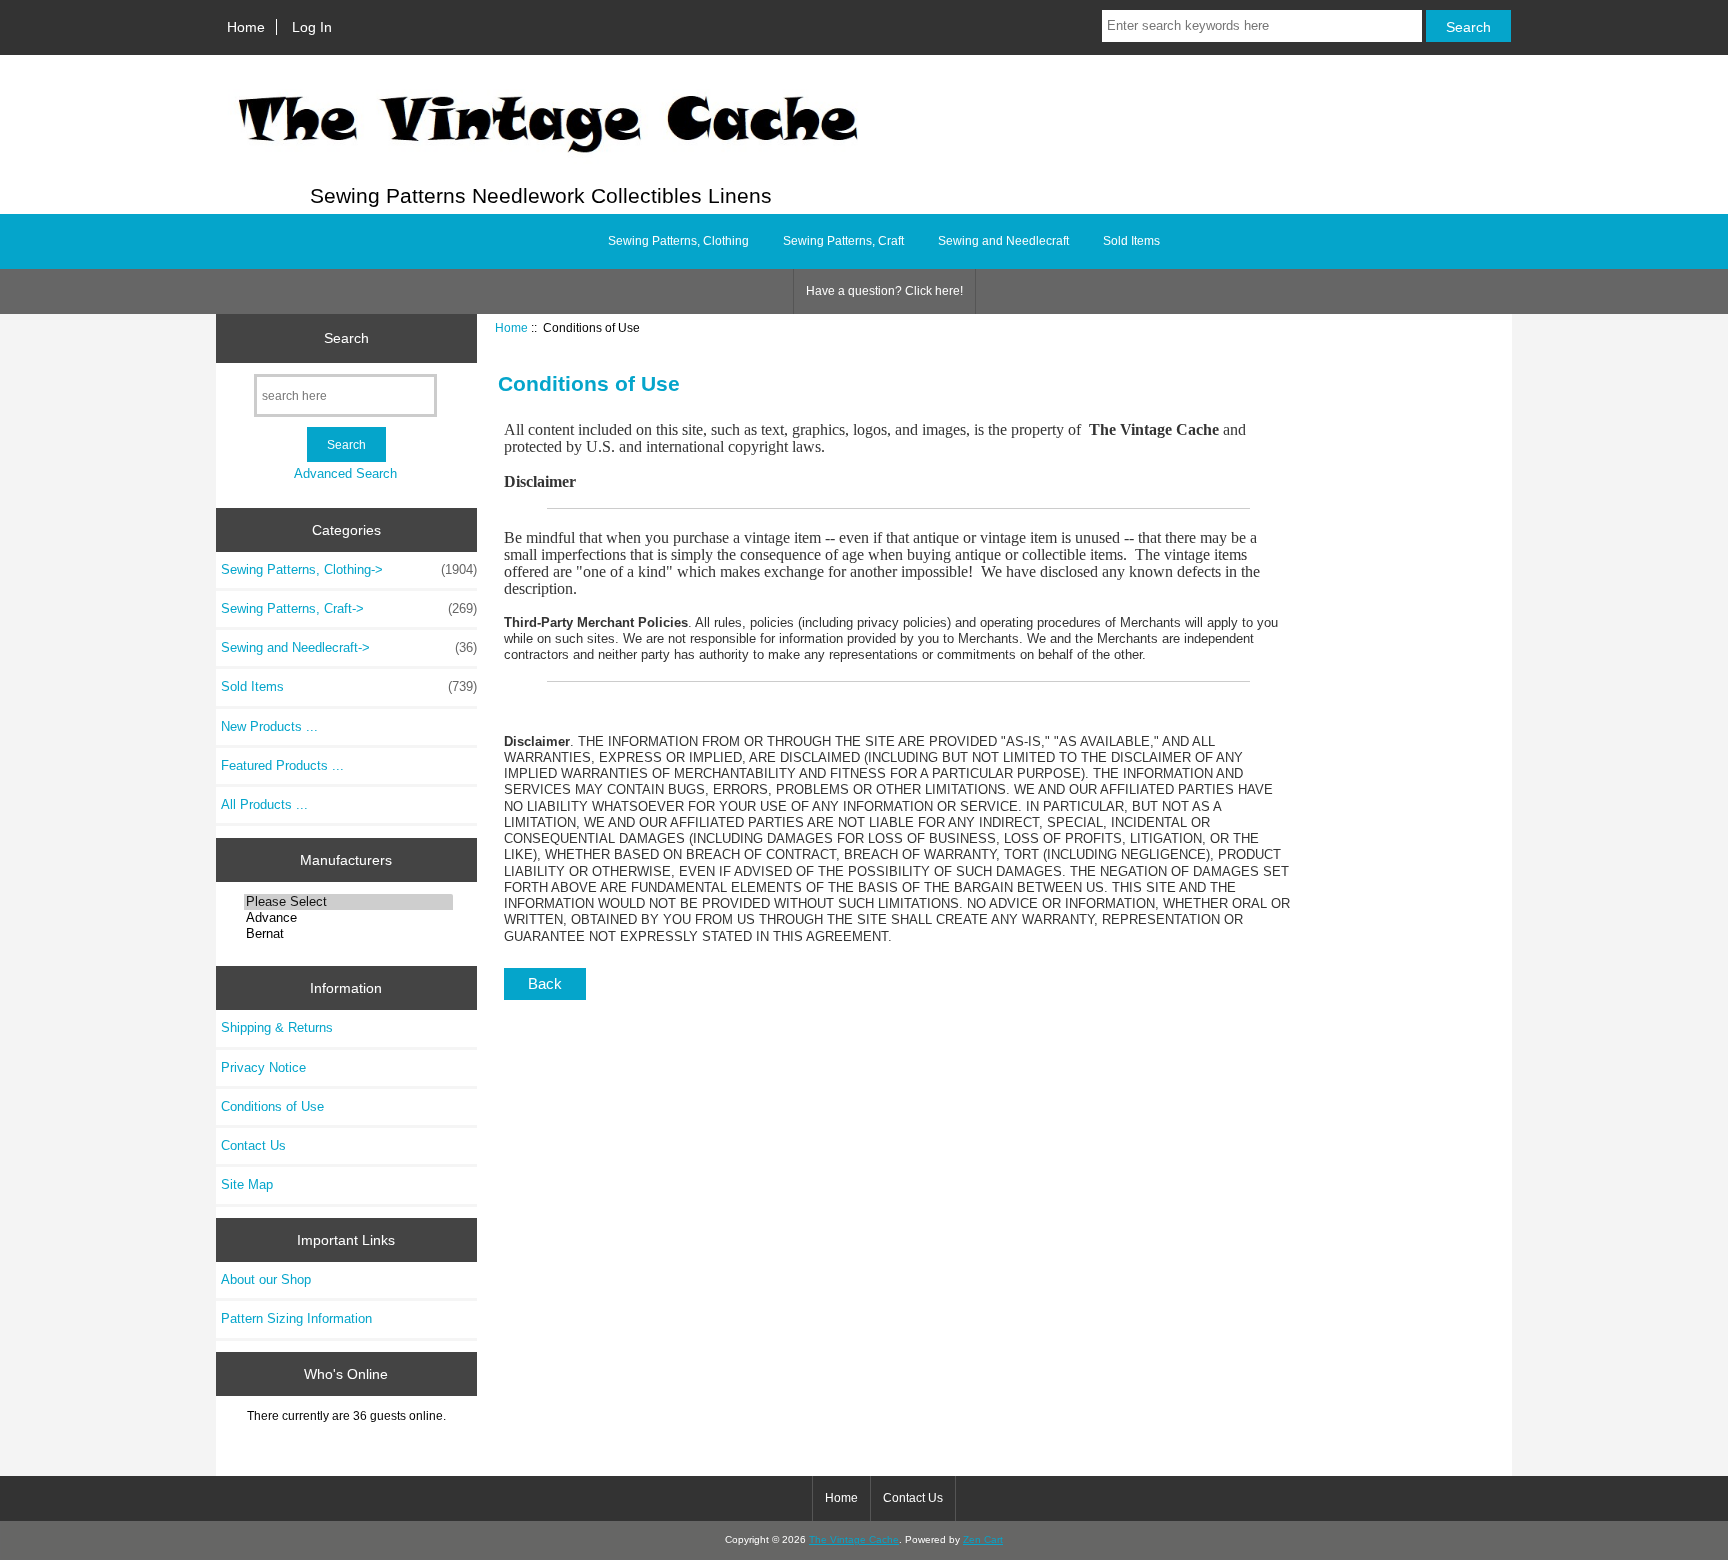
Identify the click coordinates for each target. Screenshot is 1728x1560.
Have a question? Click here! (884, 291)
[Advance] (348, 918)
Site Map (247, 1184)
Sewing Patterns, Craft (843, 241)
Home (246, 27)
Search (346, 338)
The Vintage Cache (854, 1539)
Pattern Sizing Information (296, 1318)
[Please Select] (348, 902)
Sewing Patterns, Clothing (678, 241)
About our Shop (266, 1279)
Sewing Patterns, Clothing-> (349, 569)
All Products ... (264, 804)
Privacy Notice (263, 1067)
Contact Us (253, 1145)
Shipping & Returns (277, 1027)
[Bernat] (348, 934)
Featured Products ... (282, 765)
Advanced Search (345, 473)
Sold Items (1131, 241)
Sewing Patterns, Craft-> (349, 608)
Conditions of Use (272, 1106)
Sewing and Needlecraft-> (349, 647)
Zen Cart (983, 1539)
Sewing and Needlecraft (1003, 241)
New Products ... (269, 726)
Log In (312, 27)
